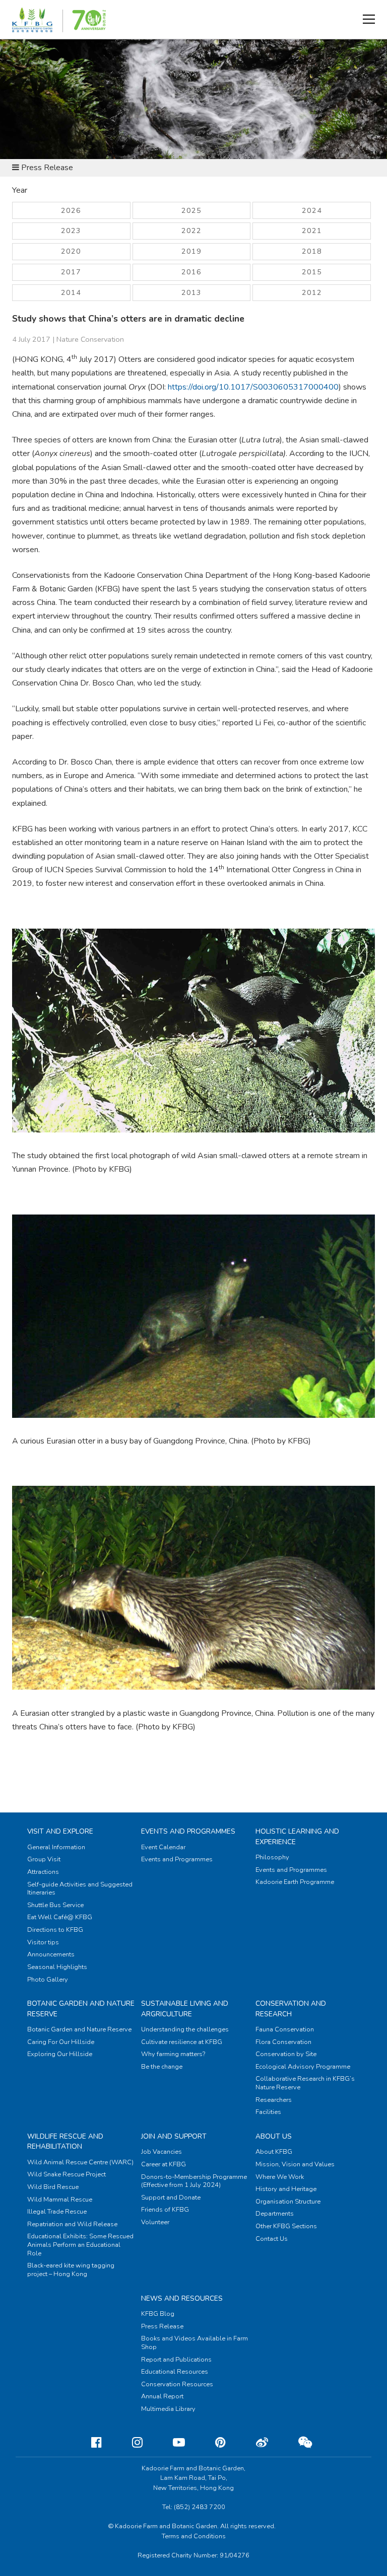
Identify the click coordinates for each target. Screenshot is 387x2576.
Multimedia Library (168, 2409)
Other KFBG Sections (286, 2226)
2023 (71, 231)
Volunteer (155, 2222)
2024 (312, 210)
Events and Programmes (188, 1831)
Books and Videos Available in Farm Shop (195, 2343)
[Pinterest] (212, 2443)
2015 (312, 272)
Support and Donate (171, 2198)
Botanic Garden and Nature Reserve (79, 2029)
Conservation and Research (291, 2009)
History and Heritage (286, 2189)
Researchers (274, 2100)
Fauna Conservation (285, 2029)
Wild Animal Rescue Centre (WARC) (80, 2162)
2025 (191, 210)
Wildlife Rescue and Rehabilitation (65, 2141)
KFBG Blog (158, 2314)
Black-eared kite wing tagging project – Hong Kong (71, 2270)
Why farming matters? (173, 2054)
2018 (312, 251)
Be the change (162, 2067)
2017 (71, 272)
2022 (191, 231)
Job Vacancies (162, 2152)
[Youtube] (171, 2443)
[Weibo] (254, 2443)
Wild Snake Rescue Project (67, 2174)
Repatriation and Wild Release (72, 2224)
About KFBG (274, 2152)
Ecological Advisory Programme (303, 2067)
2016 (191, 272)
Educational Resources (175, 2372)
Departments (275, 2214)
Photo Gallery (48, 1980)
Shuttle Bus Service (55, 1905)
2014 (71, 292)
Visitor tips (43, 1942)
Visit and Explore (60, 1831)
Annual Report (162, 2396)
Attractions (43, 1872)
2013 (191, 292)
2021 (312, 231)
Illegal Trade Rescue (57, 2212)
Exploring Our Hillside (60, 2054)
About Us (274, 2136)
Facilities (268, 2112)
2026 (71, 210)
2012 (312, 292)
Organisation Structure (288, 2202)
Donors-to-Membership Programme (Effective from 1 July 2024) (194, 2181)
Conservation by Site (286, 2054)
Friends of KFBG (165, 2210)
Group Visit (44, 1859)
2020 (71, 251)
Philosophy (272, 1857)
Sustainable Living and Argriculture (185, 2009)
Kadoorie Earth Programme (295, 1882)
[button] (369, 19)
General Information (56, 1847)
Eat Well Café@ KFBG (60, 1917)
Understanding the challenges (185, 2029)
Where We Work (280, 2177)
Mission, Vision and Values (295, 2164)
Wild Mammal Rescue (60, 2200)
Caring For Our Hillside (61, 2042)
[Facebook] (88, 2443)
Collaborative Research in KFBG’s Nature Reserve (305, 2083)
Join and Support (174, 2136)
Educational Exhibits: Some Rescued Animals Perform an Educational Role (80, 2245)
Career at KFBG (164, 2164)
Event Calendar (163, 1847)
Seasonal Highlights (57, 1967)
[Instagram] (129, 2443)
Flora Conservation (283, 2042)
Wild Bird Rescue (53, 2187)
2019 (191, 251)
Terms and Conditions (194, 2536)
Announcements (51, 1954)
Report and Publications (176, 2360)
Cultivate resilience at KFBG (182, 2042)
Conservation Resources (177, 2384)
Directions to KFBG (55, 1930)
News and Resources (182, 2298)
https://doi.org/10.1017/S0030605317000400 (253, 387)
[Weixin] (297, 2443)
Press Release (162, 2326)
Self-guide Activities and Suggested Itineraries (80, 1889)
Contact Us (272, 2239)
